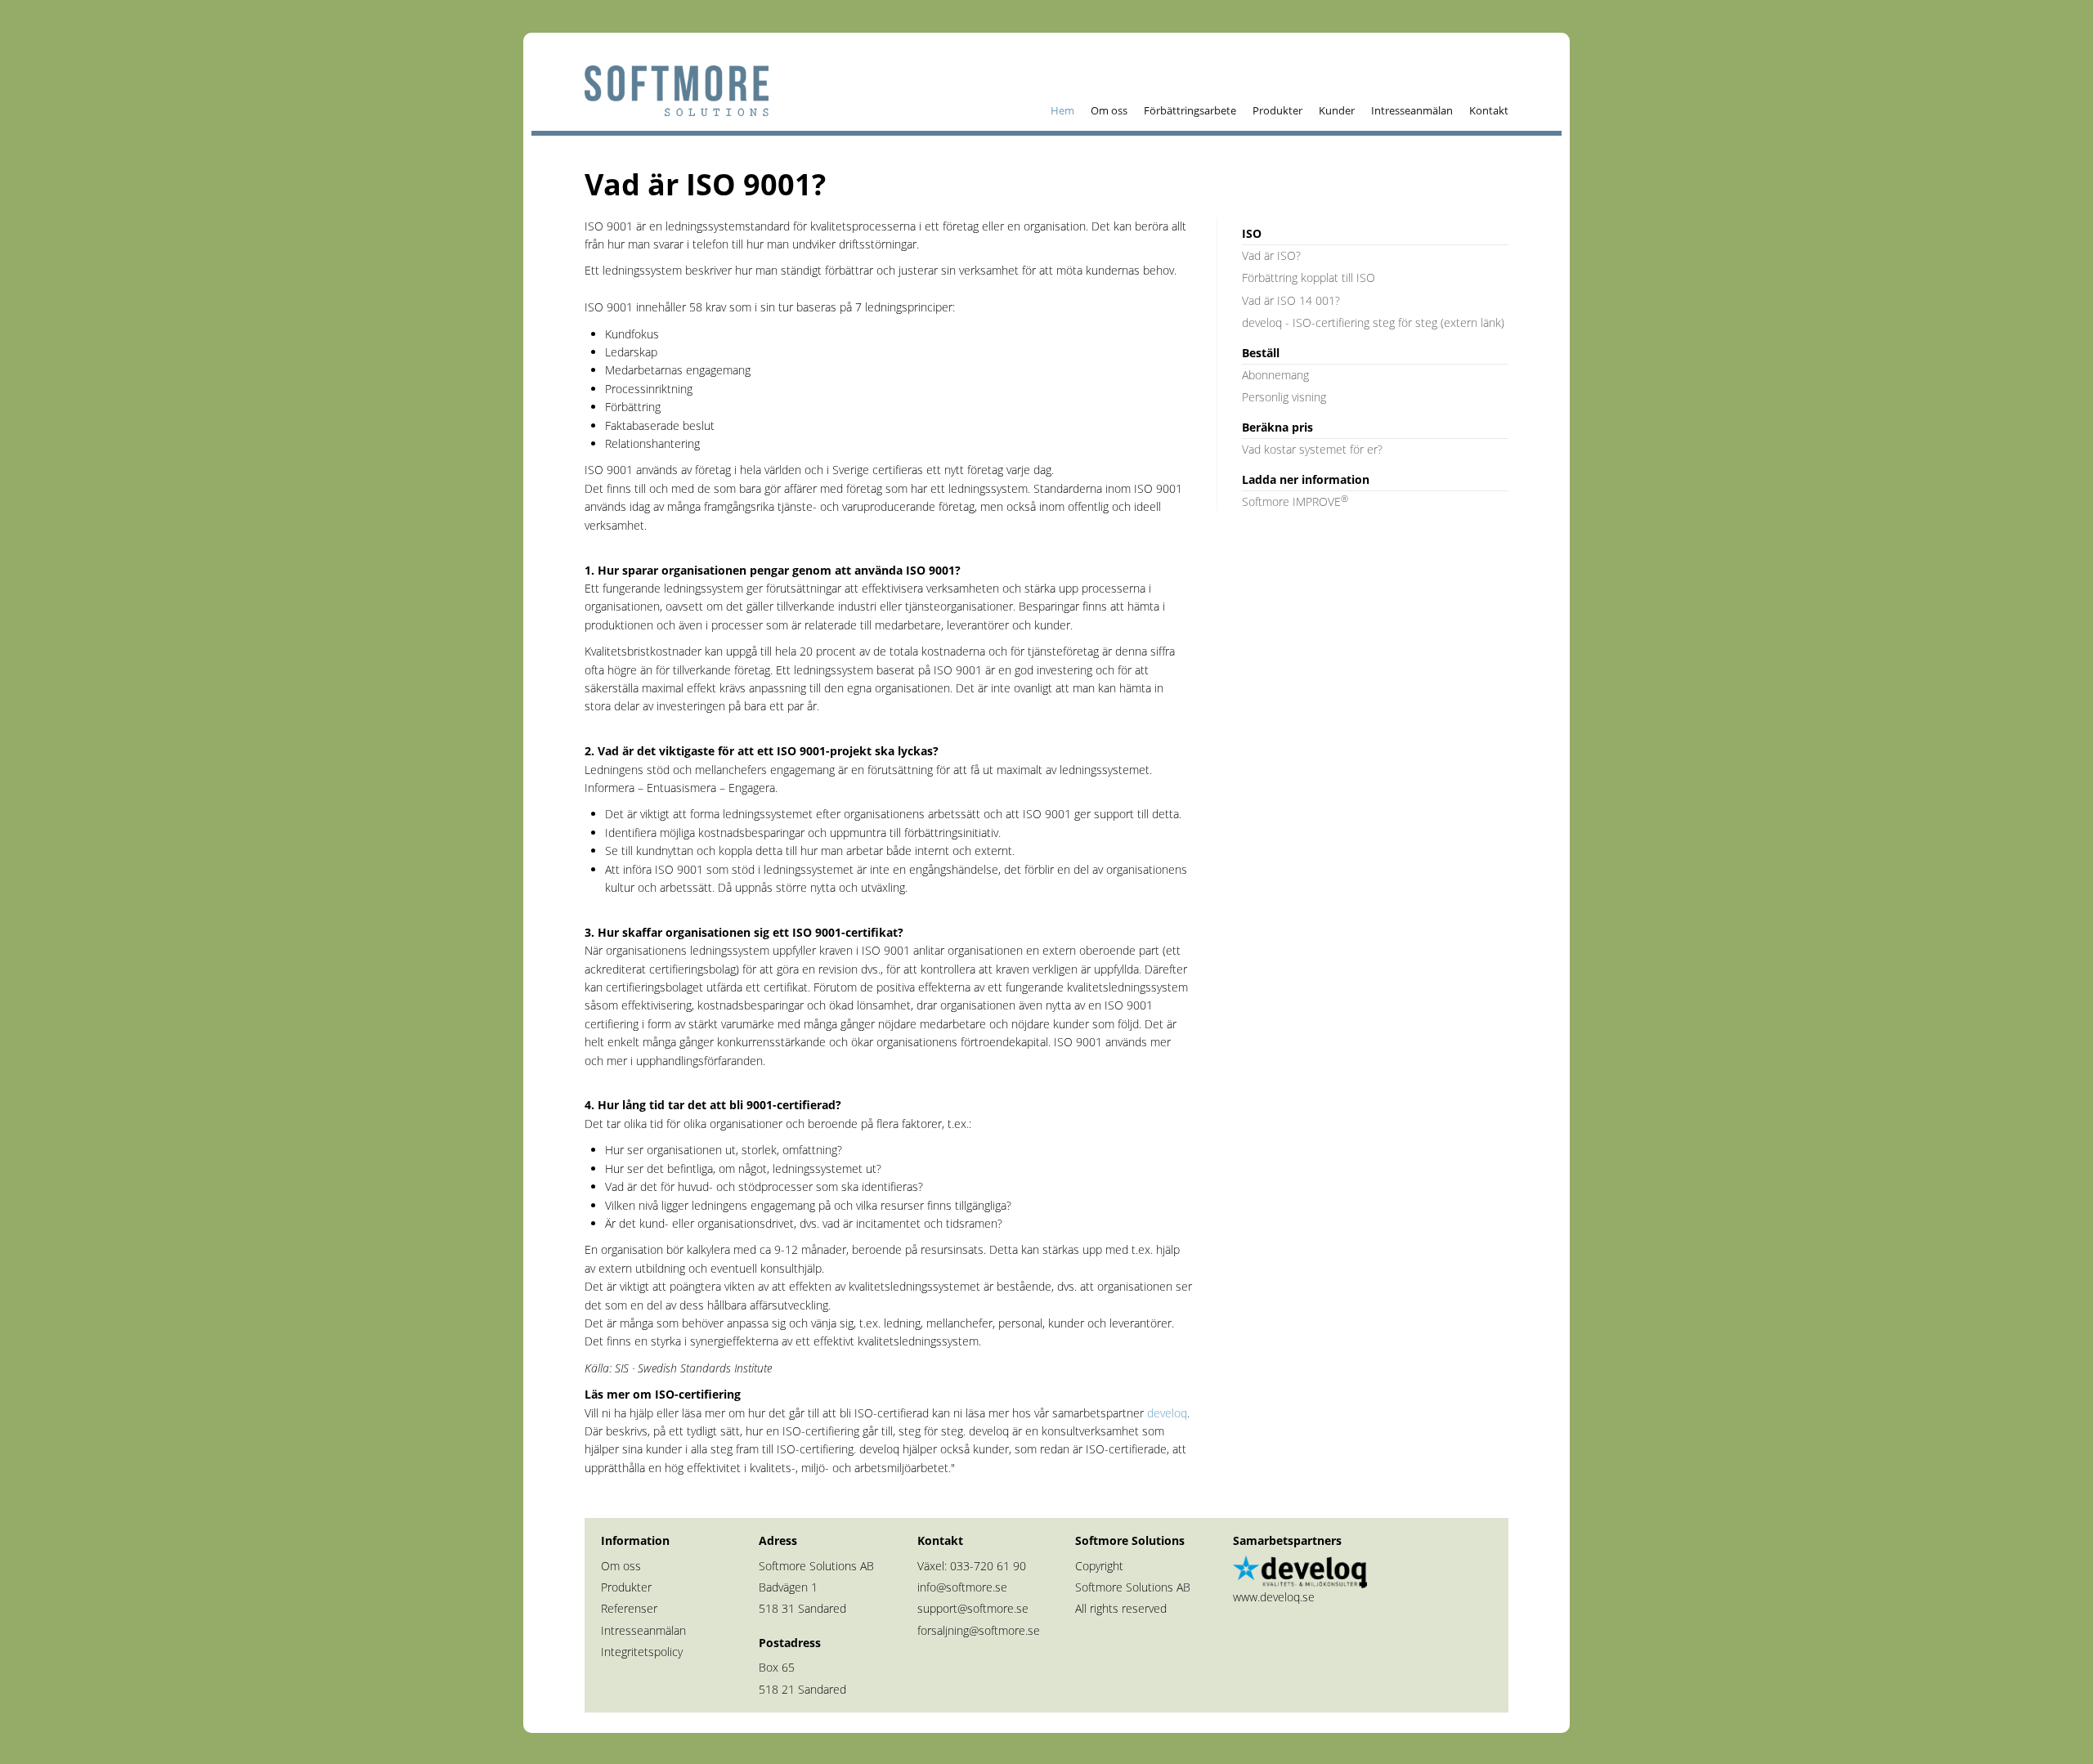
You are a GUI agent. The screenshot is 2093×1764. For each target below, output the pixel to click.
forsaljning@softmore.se (979, 1630)
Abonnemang (1275, 375)
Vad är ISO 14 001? (1291, 300)
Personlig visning (1284, 397)
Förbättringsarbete (1190, 110)
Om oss (1109, 110)
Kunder (1337, 110)
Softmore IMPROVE (1295, 501)
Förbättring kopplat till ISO (1309, 278)
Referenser (629, 1608)
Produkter (1277, 110)
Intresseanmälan (1412, 110)
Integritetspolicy (642, 1652)
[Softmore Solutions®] (670, 86)
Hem (1062, 110)
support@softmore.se (973, 1608)
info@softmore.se (962, 1587)
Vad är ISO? (1271, 255)
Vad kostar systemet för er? (1312, 449)
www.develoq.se (1274, 1597)
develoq (1167, 1413)
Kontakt (1489, 110)
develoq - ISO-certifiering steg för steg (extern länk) (1373, 322)
